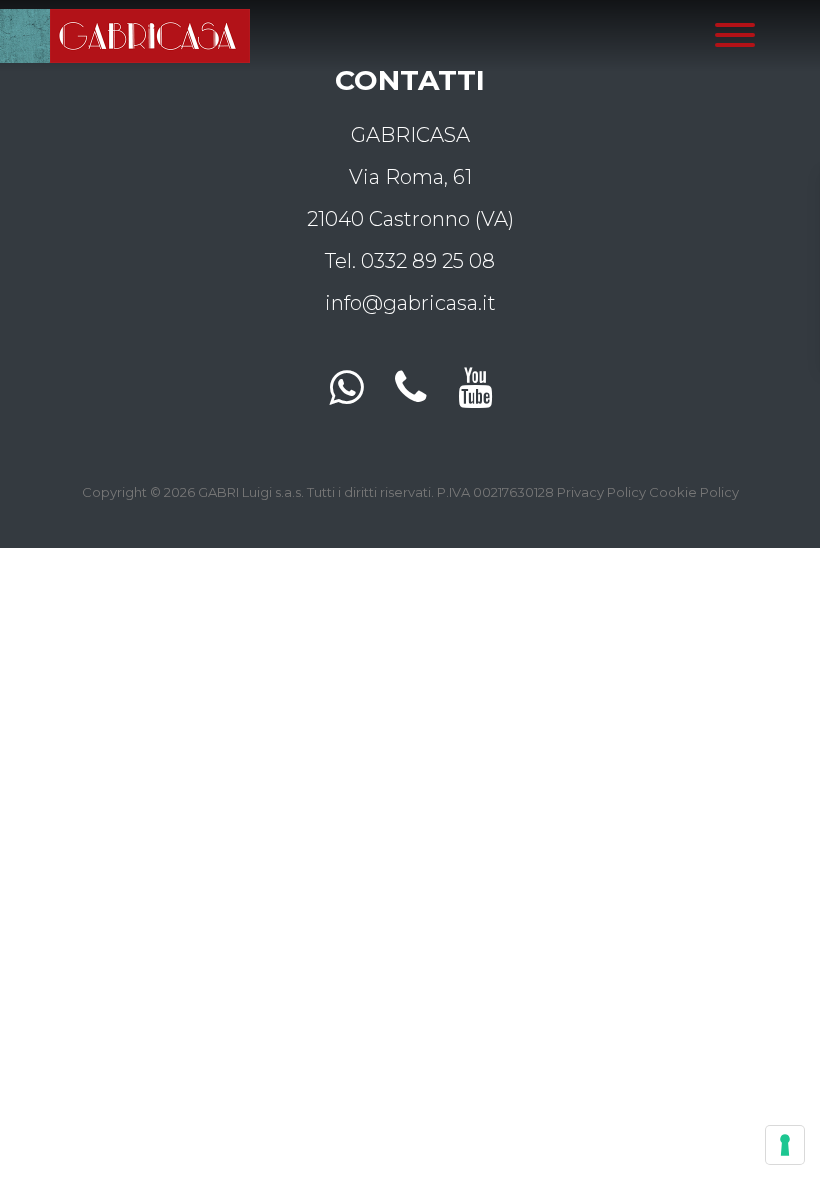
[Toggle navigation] (735, 35)
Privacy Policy (601, 492)
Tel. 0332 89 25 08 (410, 261)
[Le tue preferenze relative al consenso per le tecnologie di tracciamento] (785, 1145)
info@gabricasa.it (410, 303)
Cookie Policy (694, 492)
